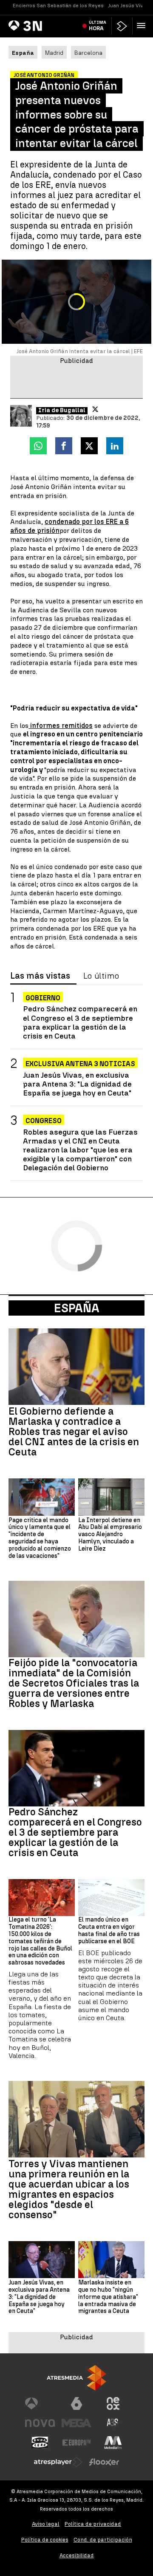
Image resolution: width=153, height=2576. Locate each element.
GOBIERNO (43, 998)
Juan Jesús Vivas (129, 6)
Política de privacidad (93, 2524)
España (77, 1308)
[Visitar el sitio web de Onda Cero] (40, 2443)
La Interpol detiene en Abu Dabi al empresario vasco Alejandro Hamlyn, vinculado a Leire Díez (110, 1535)
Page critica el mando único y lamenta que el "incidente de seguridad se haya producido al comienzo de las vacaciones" (40, 1538)
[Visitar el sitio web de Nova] (40, 2423)
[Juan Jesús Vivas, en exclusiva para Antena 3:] (42, 2260)
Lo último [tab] (101, 976)
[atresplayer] (122, 26)
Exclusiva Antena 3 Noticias (80, 1064)
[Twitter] (95, 409)
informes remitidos (61, 726)
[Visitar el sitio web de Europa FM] (76, 2443)
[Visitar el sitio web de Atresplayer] (58, 2462)
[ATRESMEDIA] (76, 2378)
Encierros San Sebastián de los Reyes (58, 6)
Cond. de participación (103, 2540)
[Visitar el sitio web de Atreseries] (113, 2423)
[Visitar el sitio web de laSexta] (76, 2403)
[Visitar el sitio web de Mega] (76, 2423)
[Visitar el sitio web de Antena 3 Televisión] (40, 2403)
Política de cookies (45, 2540)
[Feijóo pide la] (76, 1619)
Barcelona (88, 53)
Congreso (44, 1121)
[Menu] (143, 25)
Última (98, 25)
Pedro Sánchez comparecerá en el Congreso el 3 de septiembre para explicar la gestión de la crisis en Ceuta (80, 1022)
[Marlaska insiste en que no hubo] (111, 2260)
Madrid (54, 53)
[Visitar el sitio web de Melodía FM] (113, 2443)
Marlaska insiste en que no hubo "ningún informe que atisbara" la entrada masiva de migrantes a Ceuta (108, 2297)
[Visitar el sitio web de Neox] (113, 2403)
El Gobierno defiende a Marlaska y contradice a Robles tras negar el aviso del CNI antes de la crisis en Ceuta (74, 1432)
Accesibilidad (77, 2555)
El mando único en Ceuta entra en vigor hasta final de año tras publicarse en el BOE (109, 1931)
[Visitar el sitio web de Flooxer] (104, 2462)
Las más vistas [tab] (40, 976)
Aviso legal (46, 2524)
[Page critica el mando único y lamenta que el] (42, 1497)
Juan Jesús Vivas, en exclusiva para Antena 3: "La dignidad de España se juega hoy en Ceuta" (77, 1084)
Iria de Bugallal (62, 410)
